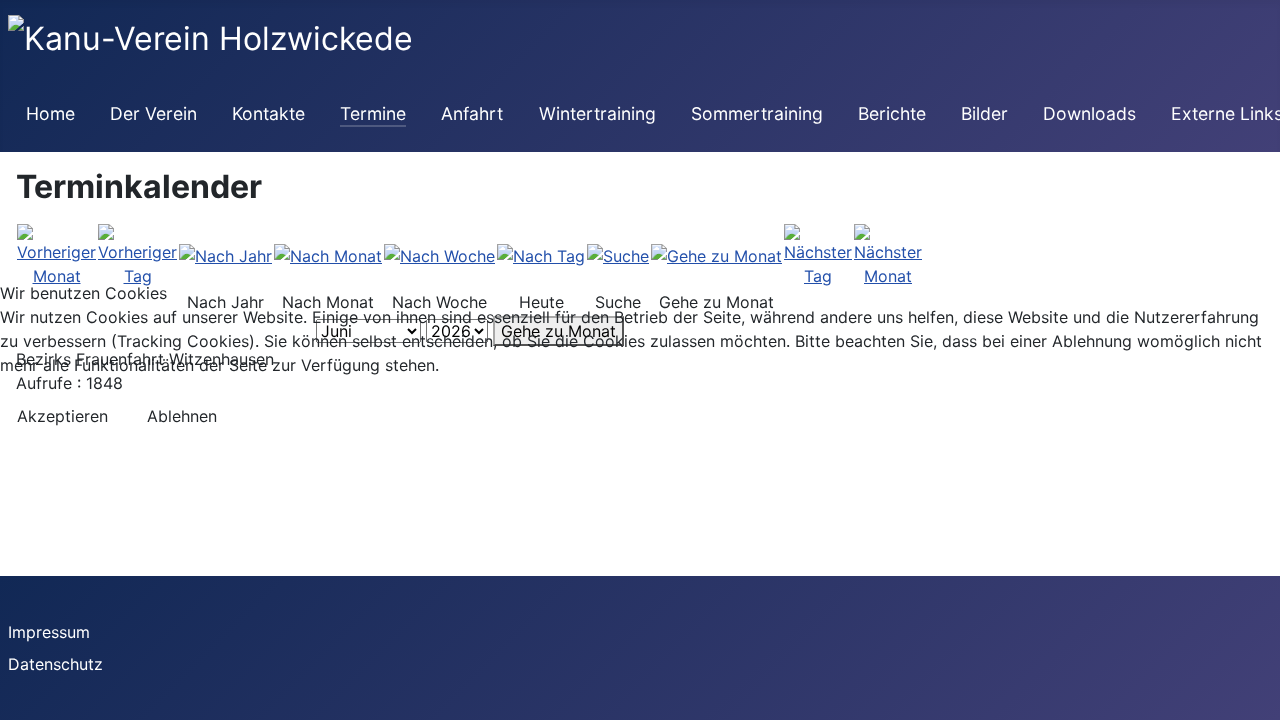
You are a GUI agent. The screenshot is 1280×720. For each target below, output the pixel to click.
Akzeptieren (62, 416)
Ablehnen (182, 416)
